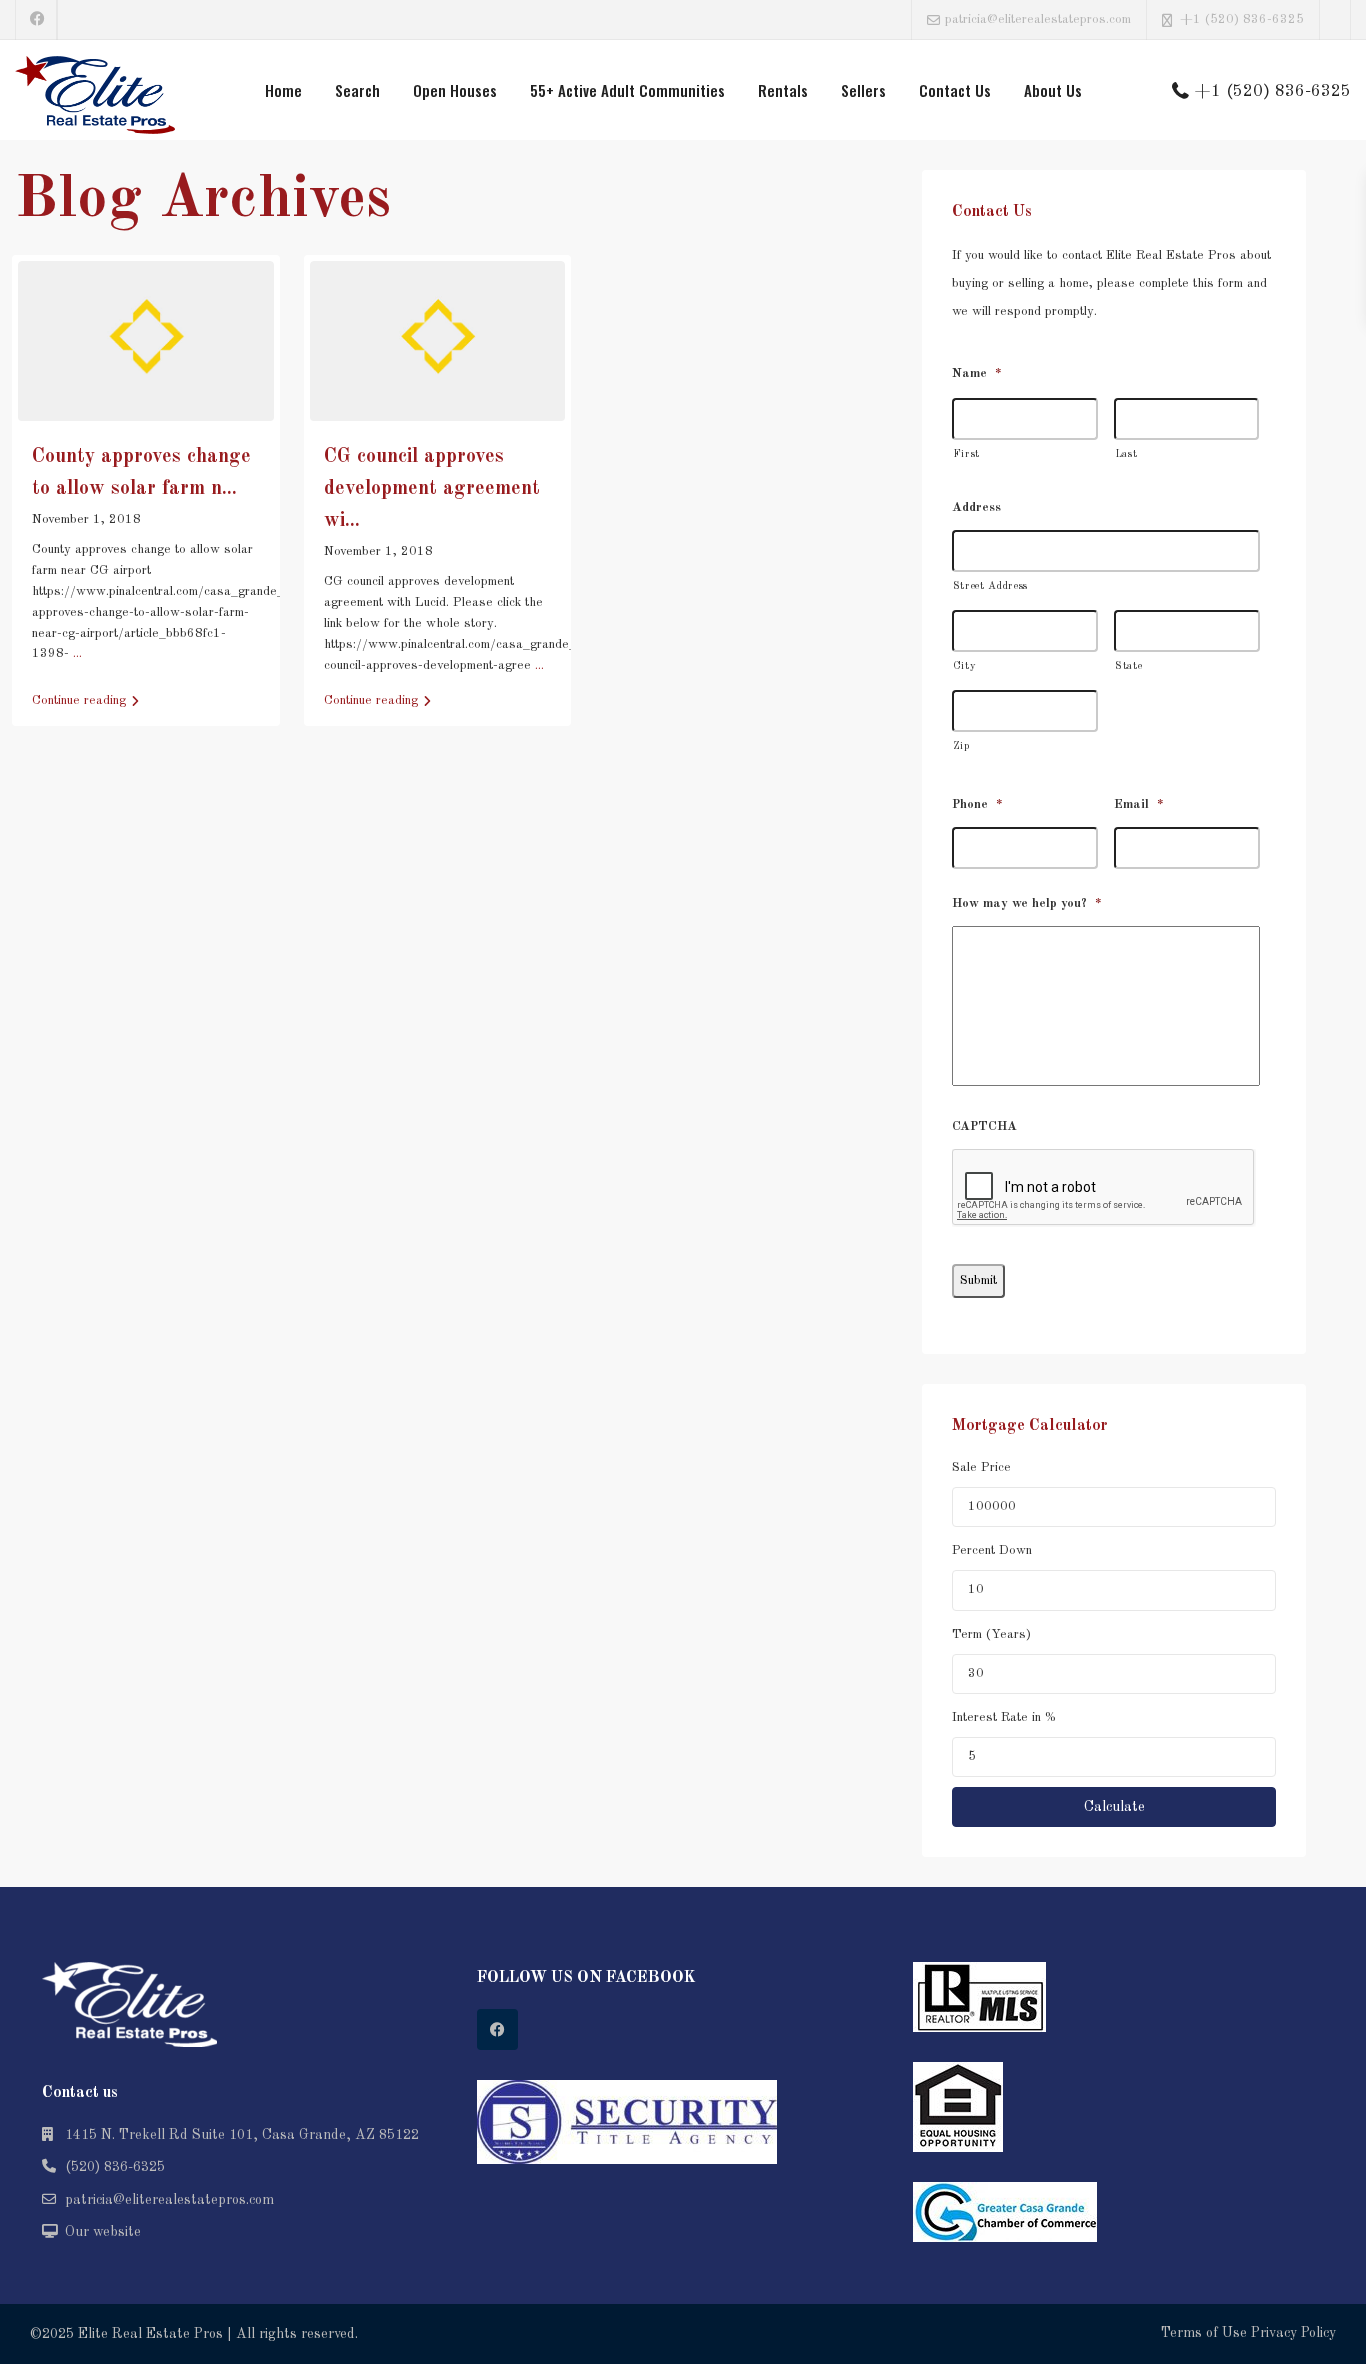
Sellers (863, 90)
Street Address (990, 586)
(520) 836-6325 (115, 2167)
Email (1139, 804)
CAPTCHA (984, 1126)
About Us (1053, 90)
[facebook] (36, 20)
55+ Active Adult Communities (627, 90)
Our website (103, 2232)
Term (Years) (991, 1634)
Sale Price (981, 1467)
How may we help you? (1027, 903)
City (965, 666)
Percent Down (992, 1550)
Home (283, 90)
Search (357, 90)
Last (1126, 454)
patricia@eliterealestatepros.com (169, 2200)
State (1128, 666)
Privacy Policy (1293, 2333)
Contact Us (955, 90)
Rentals (783, 90)
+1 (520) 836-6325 (1242, 19)
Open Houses (455, 90)
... (77, 653)
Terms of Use (1204, 2333)
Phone (977, 804)
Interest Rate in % (1004, 1717)
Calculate (1114, 1807)
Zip (961, 746)
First (966, 454)
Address (976, 507)
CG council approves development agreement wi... (432, 489)
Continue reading (79, 700)
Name (977, 373)
